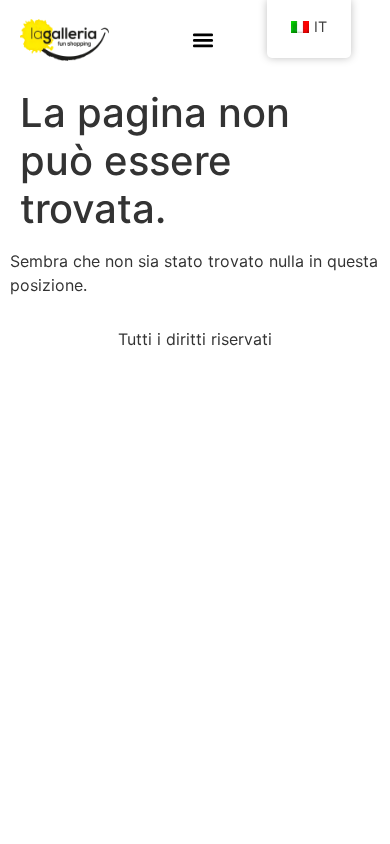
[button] (203, 40)
